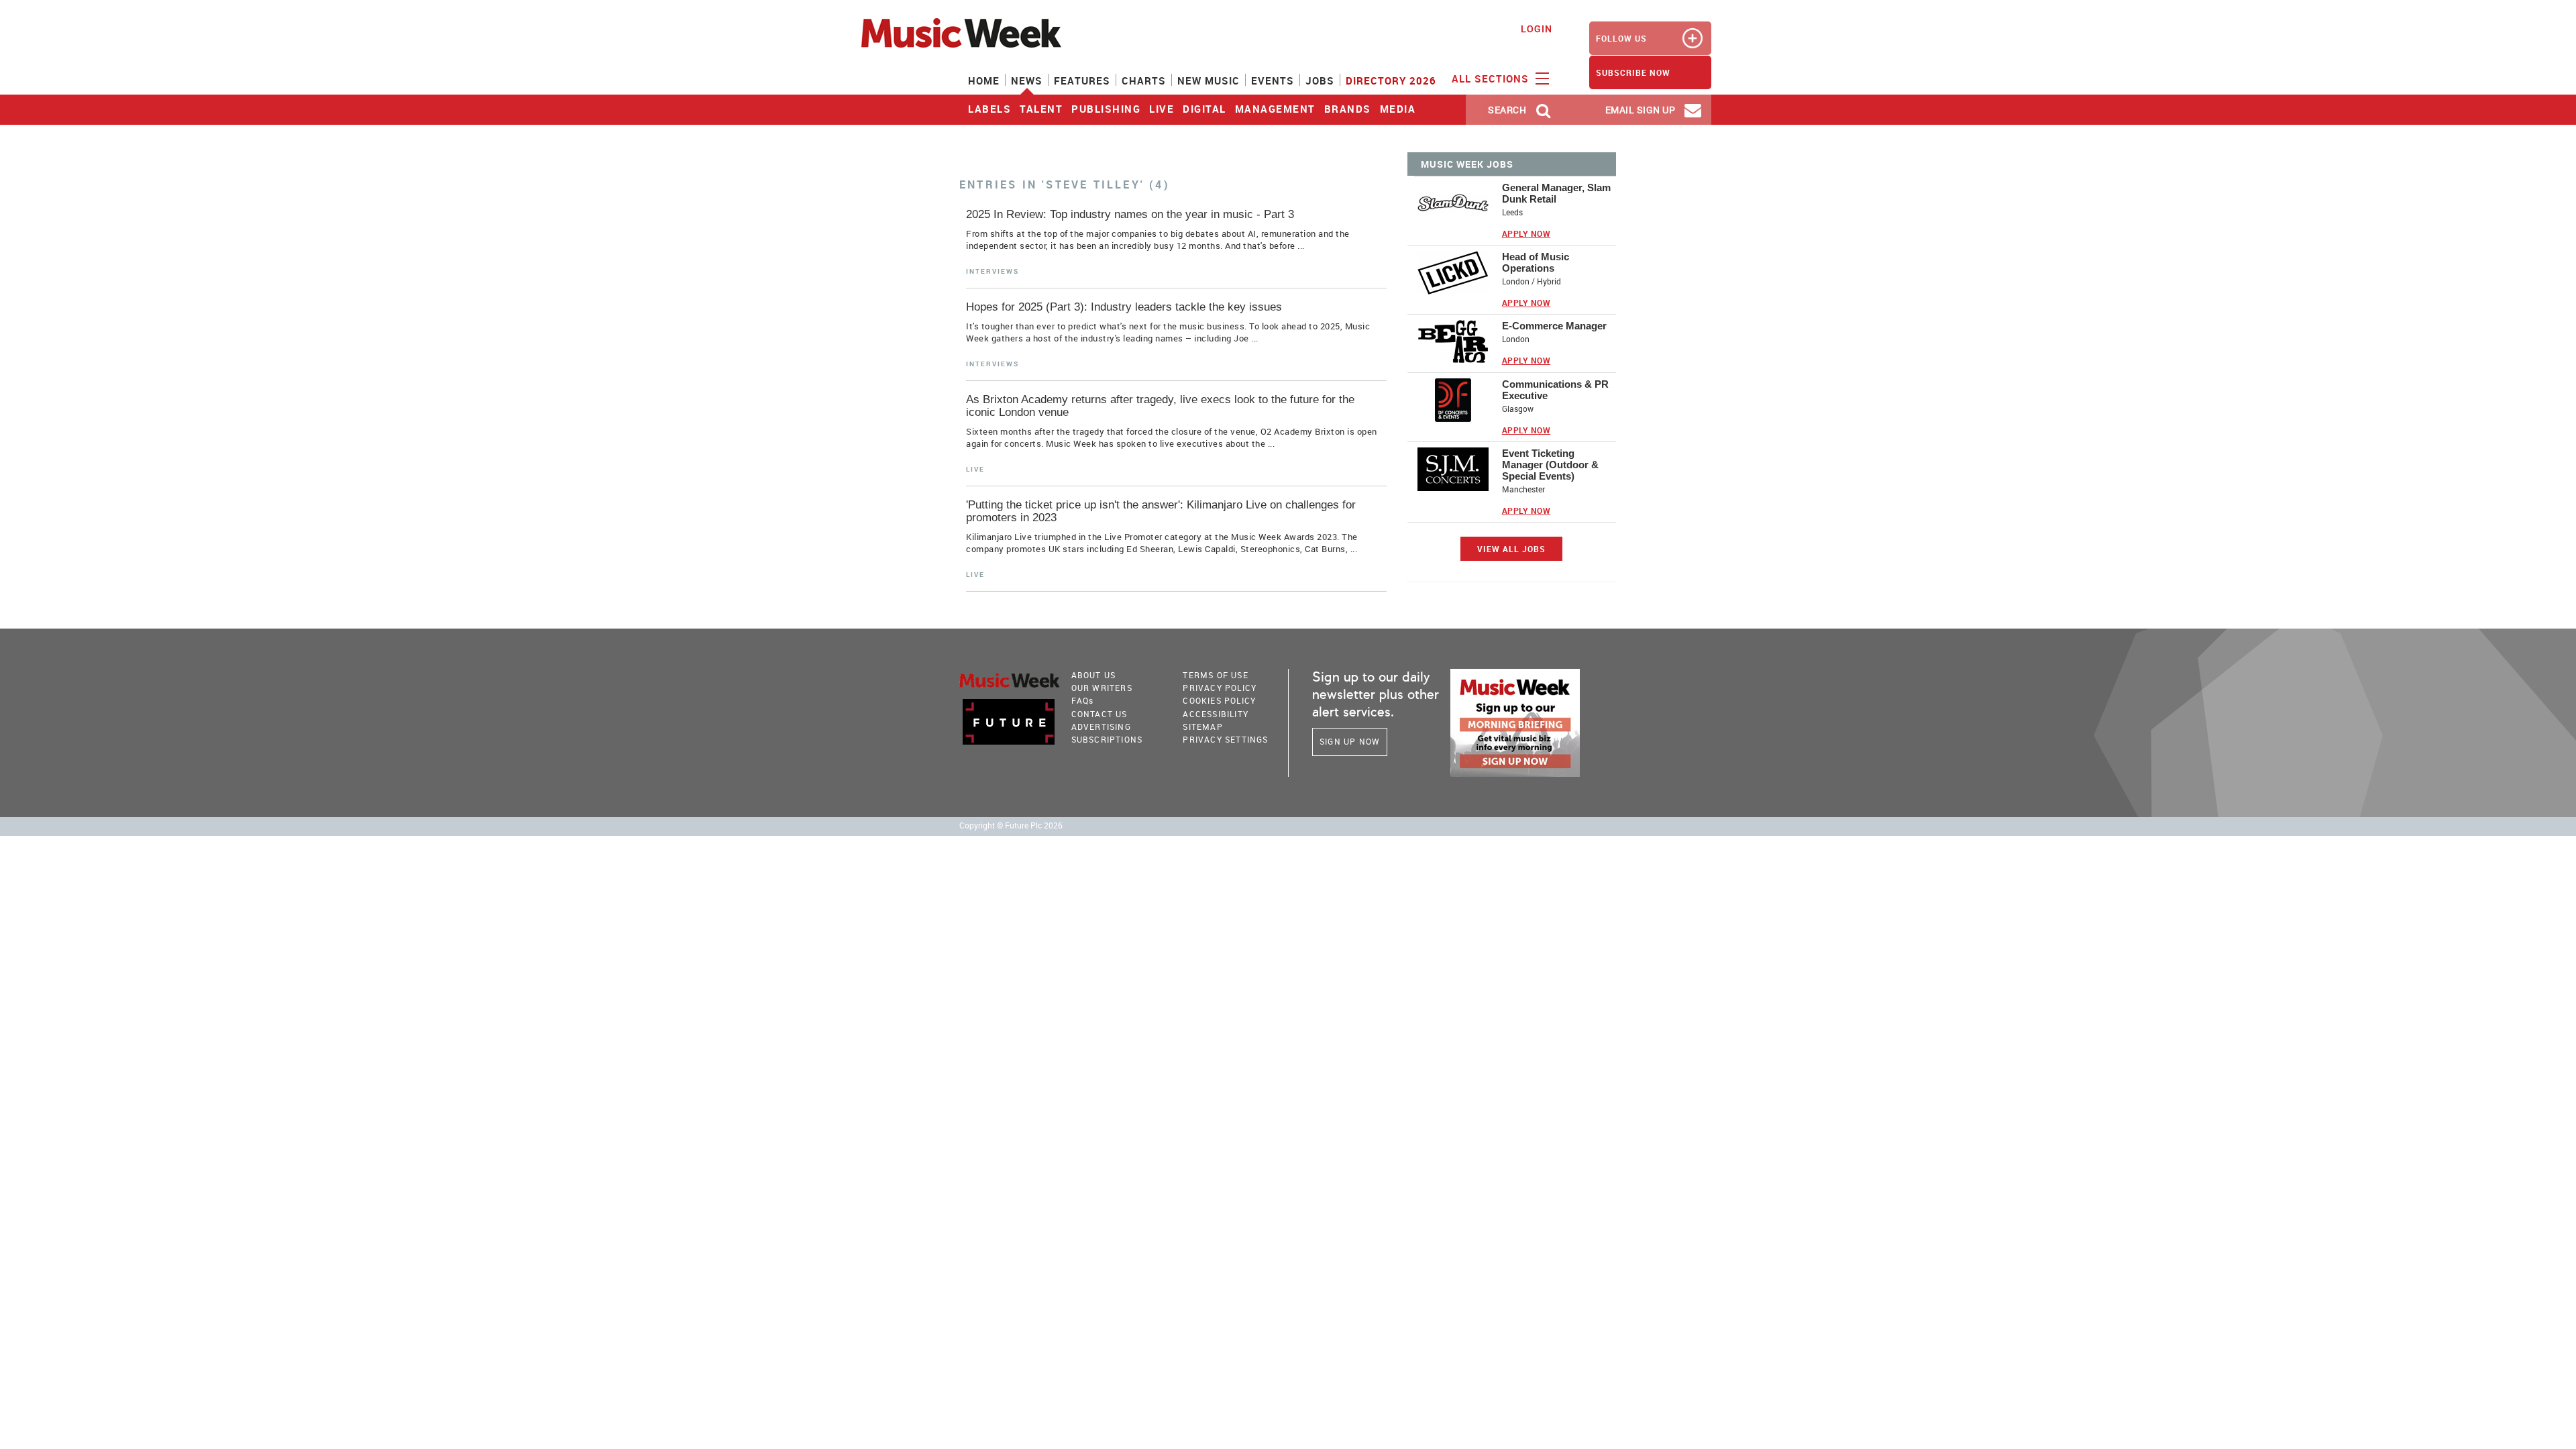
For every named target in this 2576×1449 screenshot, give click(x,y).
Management (1275, 109)
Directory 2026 (1391, 80)
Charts (1144, 80)
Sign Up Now (1350, 741)
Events (1273, 80)
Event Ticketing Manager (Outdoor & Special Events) (1550, 465)
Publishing (1106, 109)
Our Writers (1102, 688)
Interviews (992, 271)
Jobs (1320, 80)
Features (1082, 80)
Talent (1041, 109)
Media (1398, 109)
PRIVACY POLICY (1220, 688)
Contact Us (1099, 714)
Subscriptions (1107, 739)
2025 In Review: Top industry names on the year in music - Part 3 (1130, 214)
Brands (1348, 109)
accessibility (1216, 714)
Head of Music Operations (1536, 262)
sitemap (1202, 727)
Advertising (1101, 727)
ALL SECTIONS (1492, 78)
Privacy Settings (1225, 739)
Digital (1204, 109)
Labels (989, 109)
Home (984, 80)
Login (1537, 29)
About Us (1094, 675)
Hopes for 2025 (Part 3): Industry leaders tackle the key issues (1124, 307)
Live (1162, 109)
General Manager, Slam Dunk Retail (1556, 193)
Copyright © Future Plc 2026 (1011, 825)
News (1027, 80)
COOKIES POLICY (1219, 700)
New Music (1209, 80)
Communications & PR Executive (1555, 390)
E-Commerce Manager (1554, 326)
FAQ (1083, 700)
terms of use (1215, 675)
